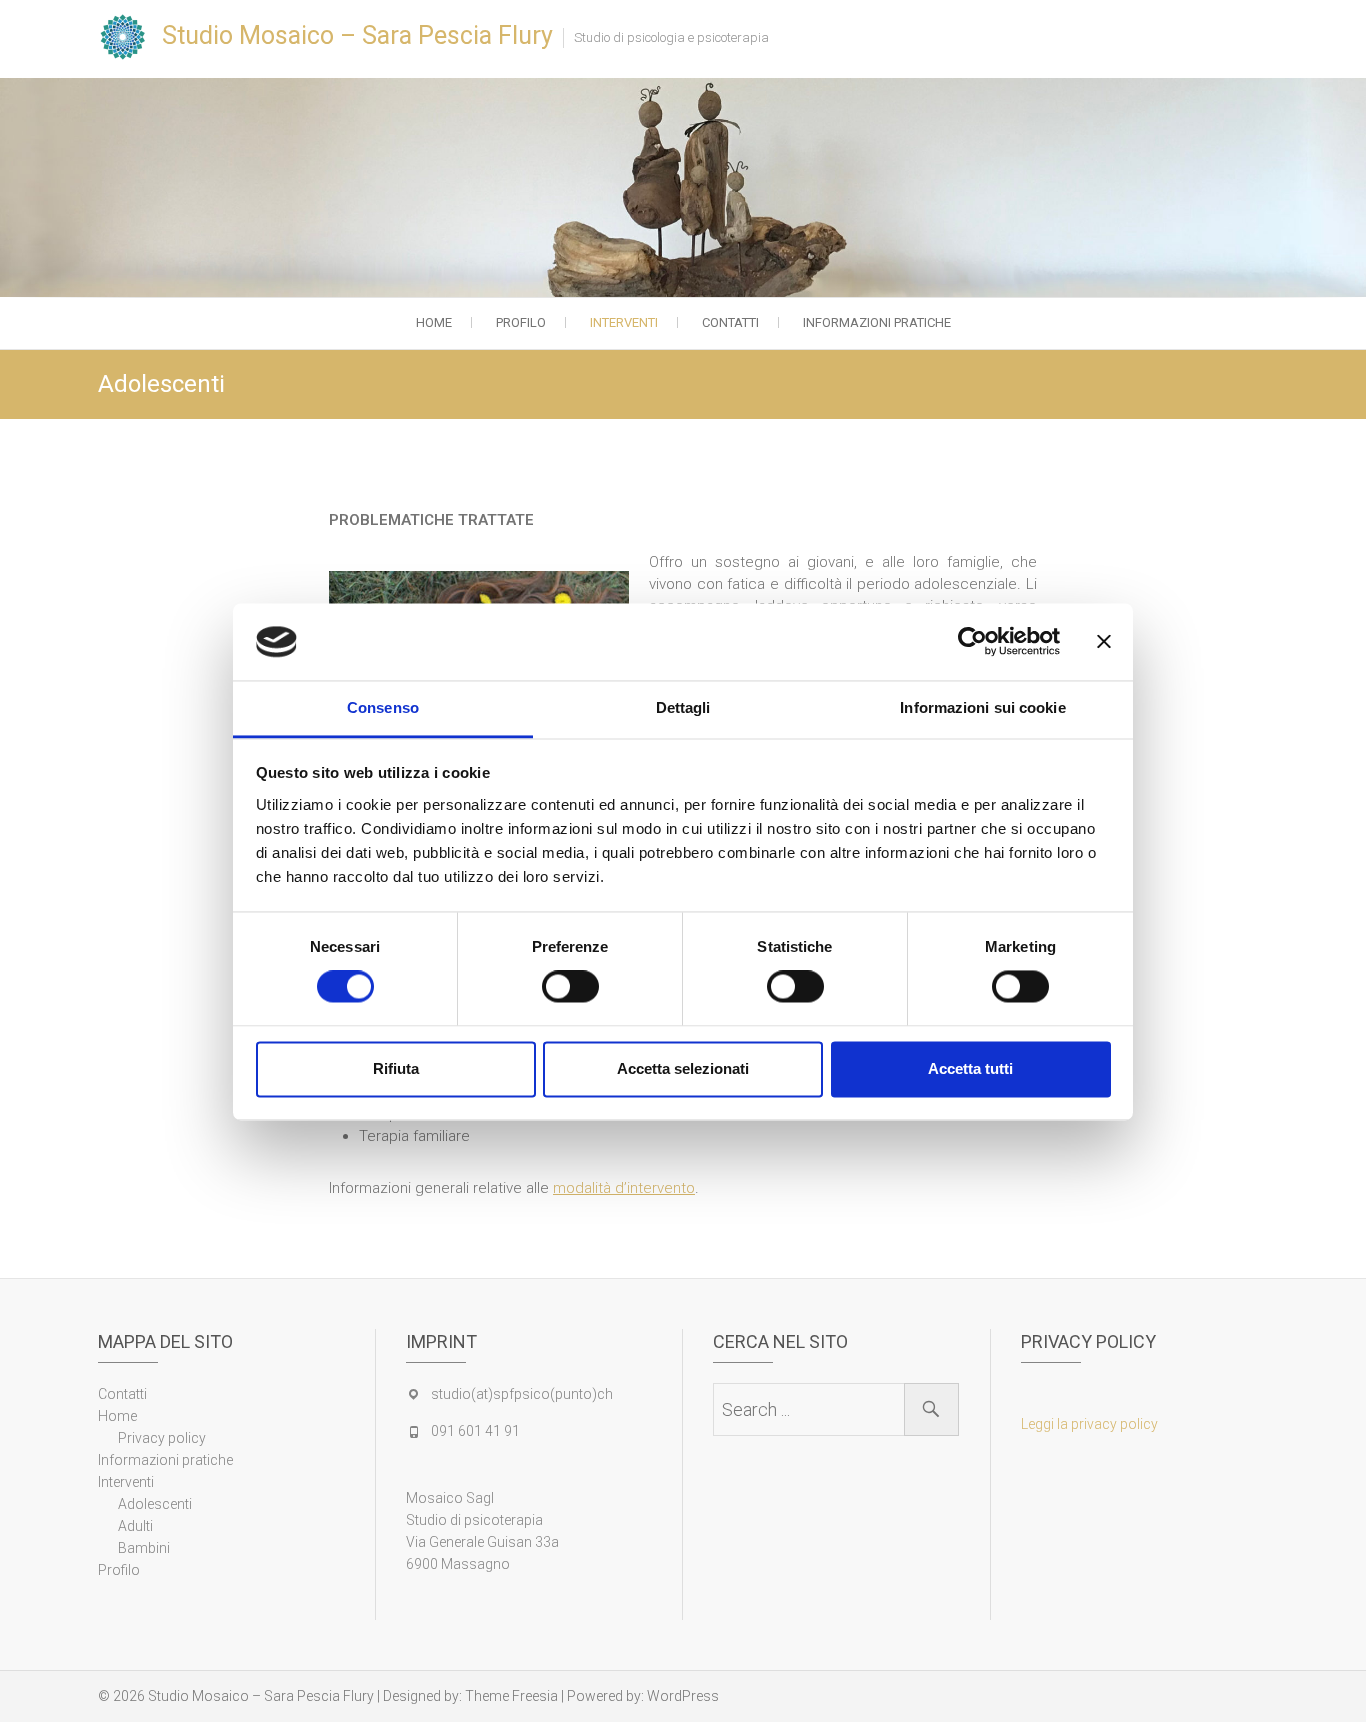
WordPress (683, 1696)
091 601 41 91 (475, 1431)
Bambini (144, 1548)
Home (434, 322)
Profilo (521, 322)
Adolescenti (155, 1504)
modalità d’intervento (624, 1188)
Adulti (135, 1526)
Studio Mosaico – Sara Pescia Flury (357, 35)
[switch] (570, 987)
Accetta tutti (970, 1068)
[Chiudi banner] (1104, 642)
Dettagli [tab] (683, 707)
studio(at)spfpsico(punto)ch (522, 1394)
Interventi (624, 322)
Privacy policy (162, 1438)
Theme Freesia (511, 1696)
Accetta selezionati (683, 1068)
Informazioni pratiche (877, 322)
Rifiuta (396, 1068)
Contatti (730, 322)
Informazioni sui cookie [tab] (982, 707)
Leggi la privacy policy (1089, 1424)
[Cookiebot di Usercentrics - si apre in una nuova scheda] (972, 642)
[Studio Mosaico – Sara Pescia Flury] (128, 37)
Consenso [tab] (383, 707)
